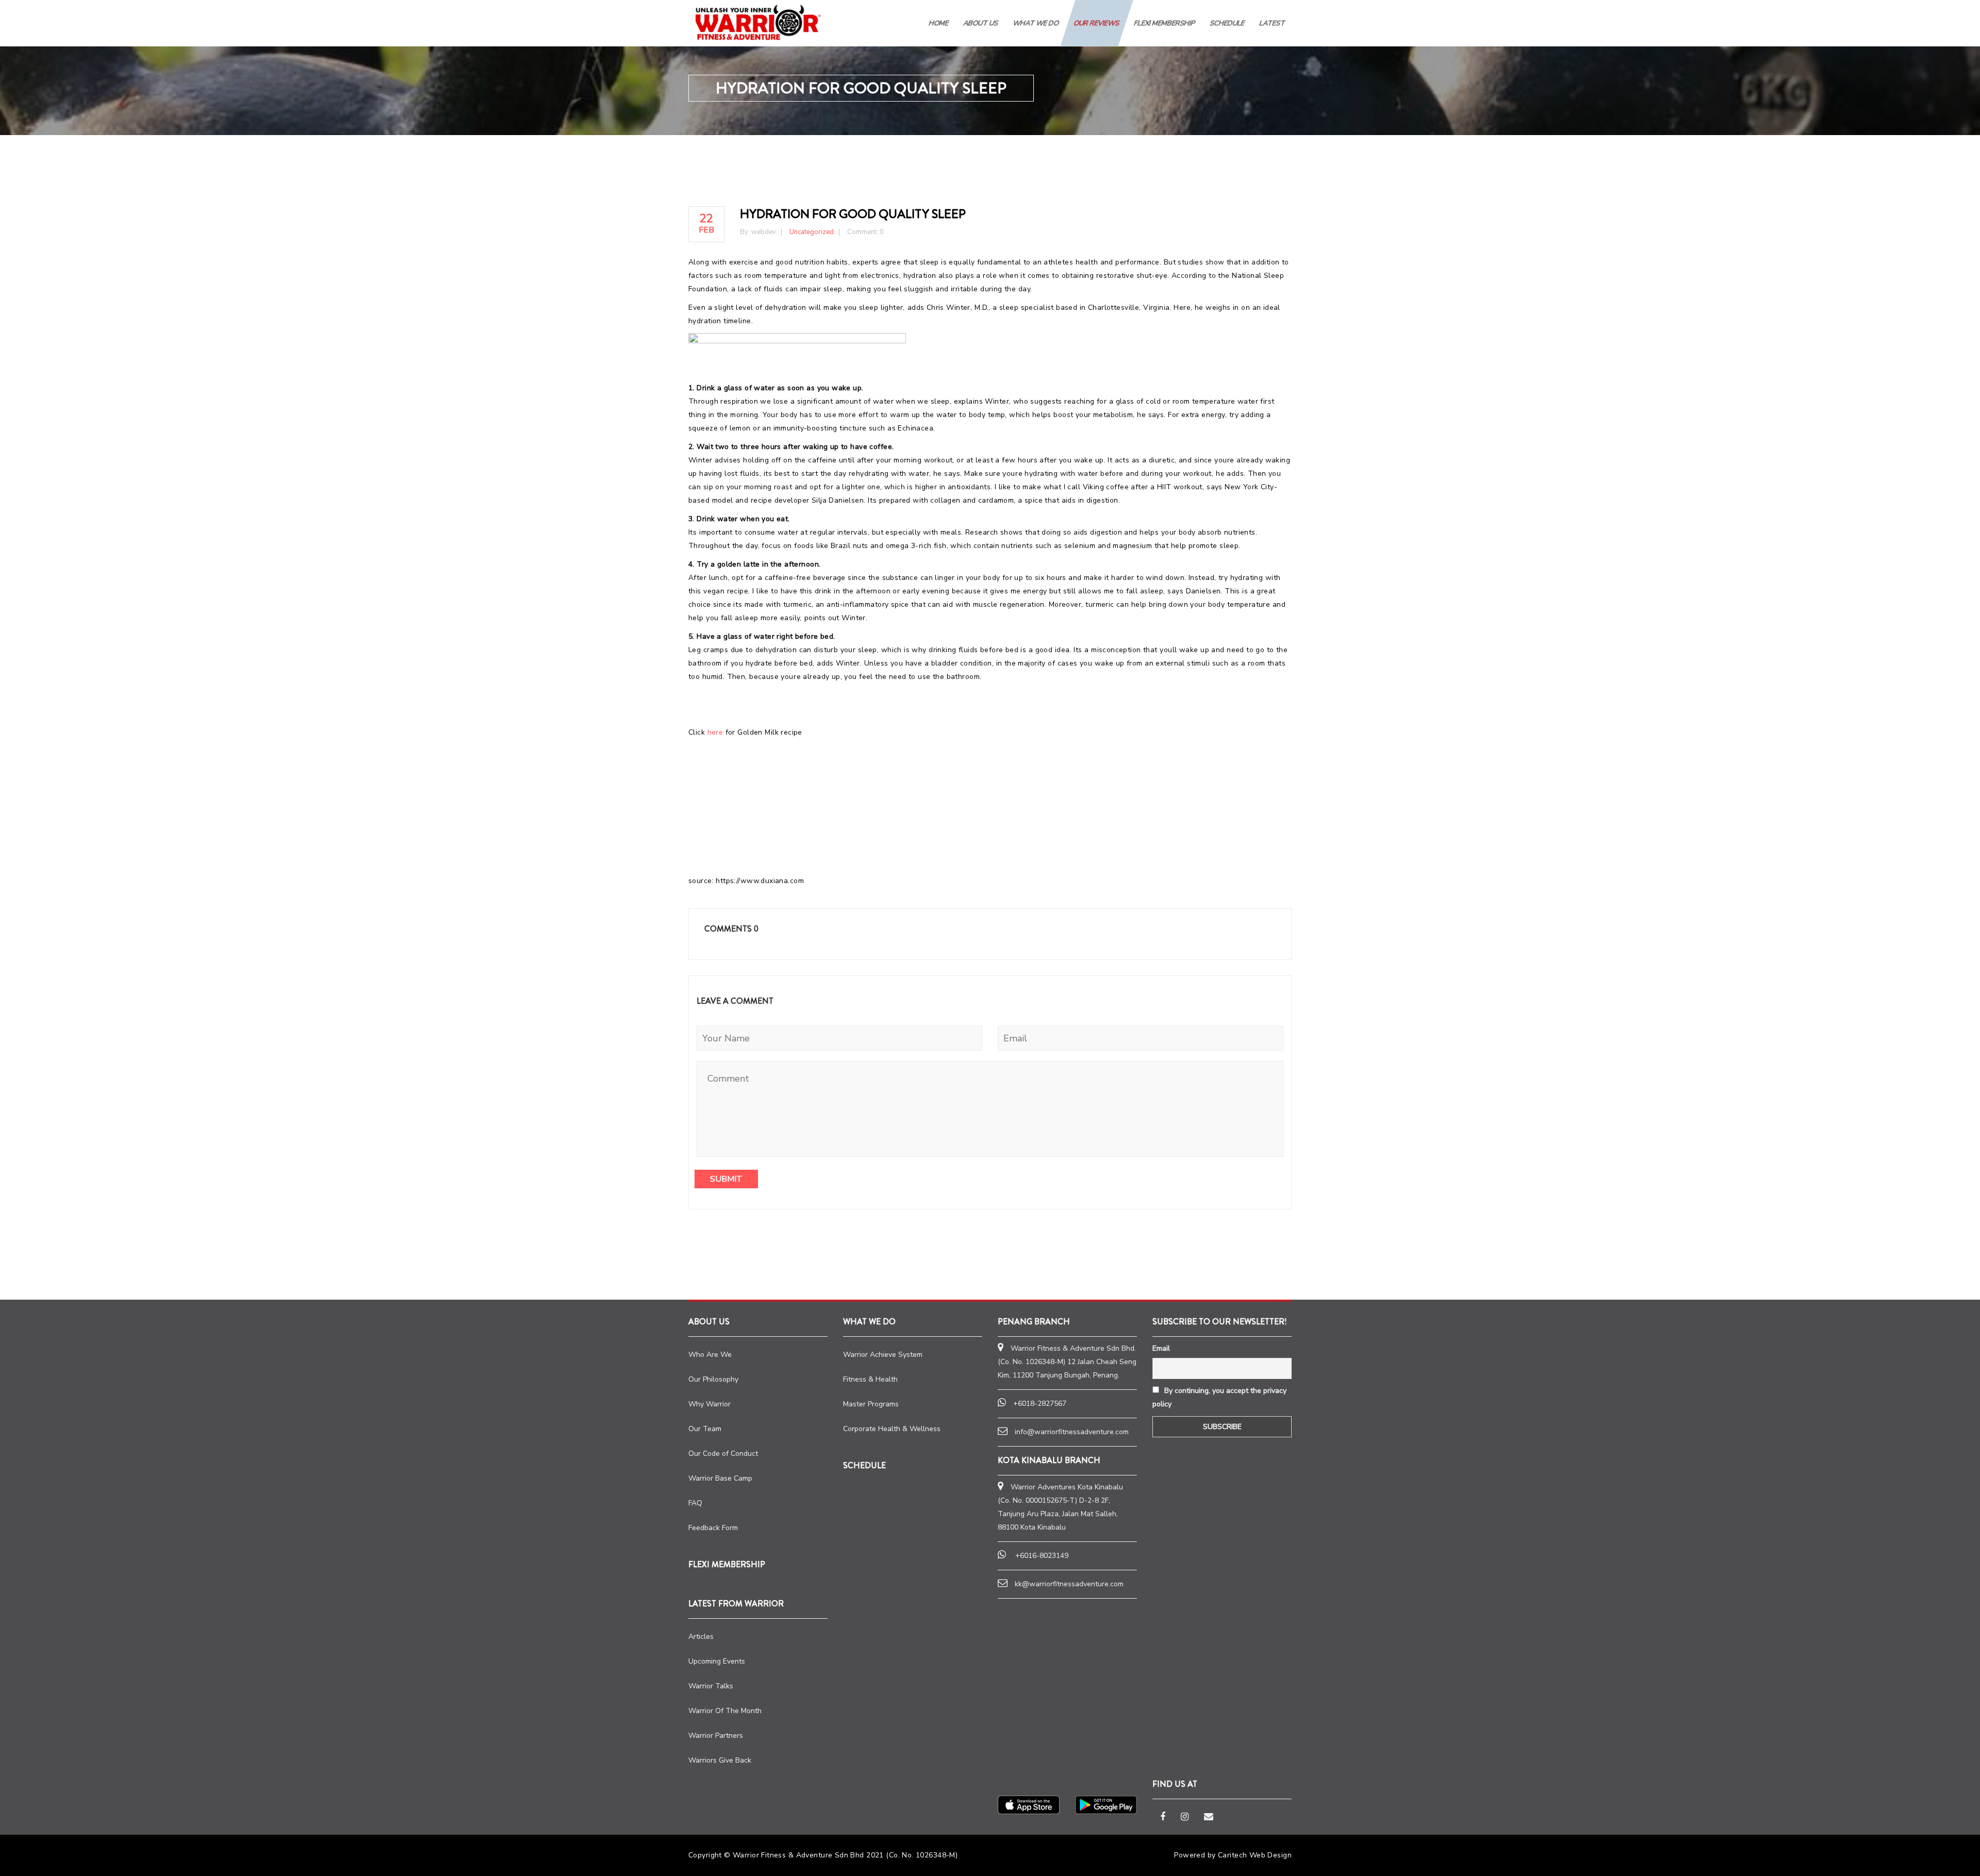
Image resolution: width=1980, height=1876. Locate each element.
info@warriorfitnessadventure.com (1072, 1432)
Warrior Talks (711, 1686)
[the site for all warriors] (758, 22)
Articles (701, 1637)
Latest (1273, 23)
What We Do (1036, 23)
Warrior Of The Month (725, 1711)
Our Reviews (1097, 23)
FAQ (695, 1503)
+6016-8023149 (1042, 1556)
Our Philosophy (713, 1379)
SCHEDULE (1227, 23)
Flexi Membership (1165, 23)
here (715, 732)
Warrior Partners (716, 1736)
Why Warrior (709, 1404)
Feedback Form (713, 1528)
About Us (981, 23)
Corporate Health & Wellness (892, 1429)
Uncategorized (812, 232)
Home (939, 23)
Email (1161, 1348)
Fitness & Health (870, 1379)
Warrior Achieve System (883, 1355)
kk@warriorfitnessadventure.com (1069, 1584)
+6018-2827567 (1040, 1404)
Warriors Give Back (720, 1760)
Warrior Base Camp (720, 1478)
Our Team (705, 1429)
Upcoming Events (717, 1661)
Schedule (864, 1465)
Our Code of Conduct (723, 1454)
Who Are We (710, 1355)
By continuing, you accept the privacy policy (1219, 1397)
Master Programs (871, 1404)
